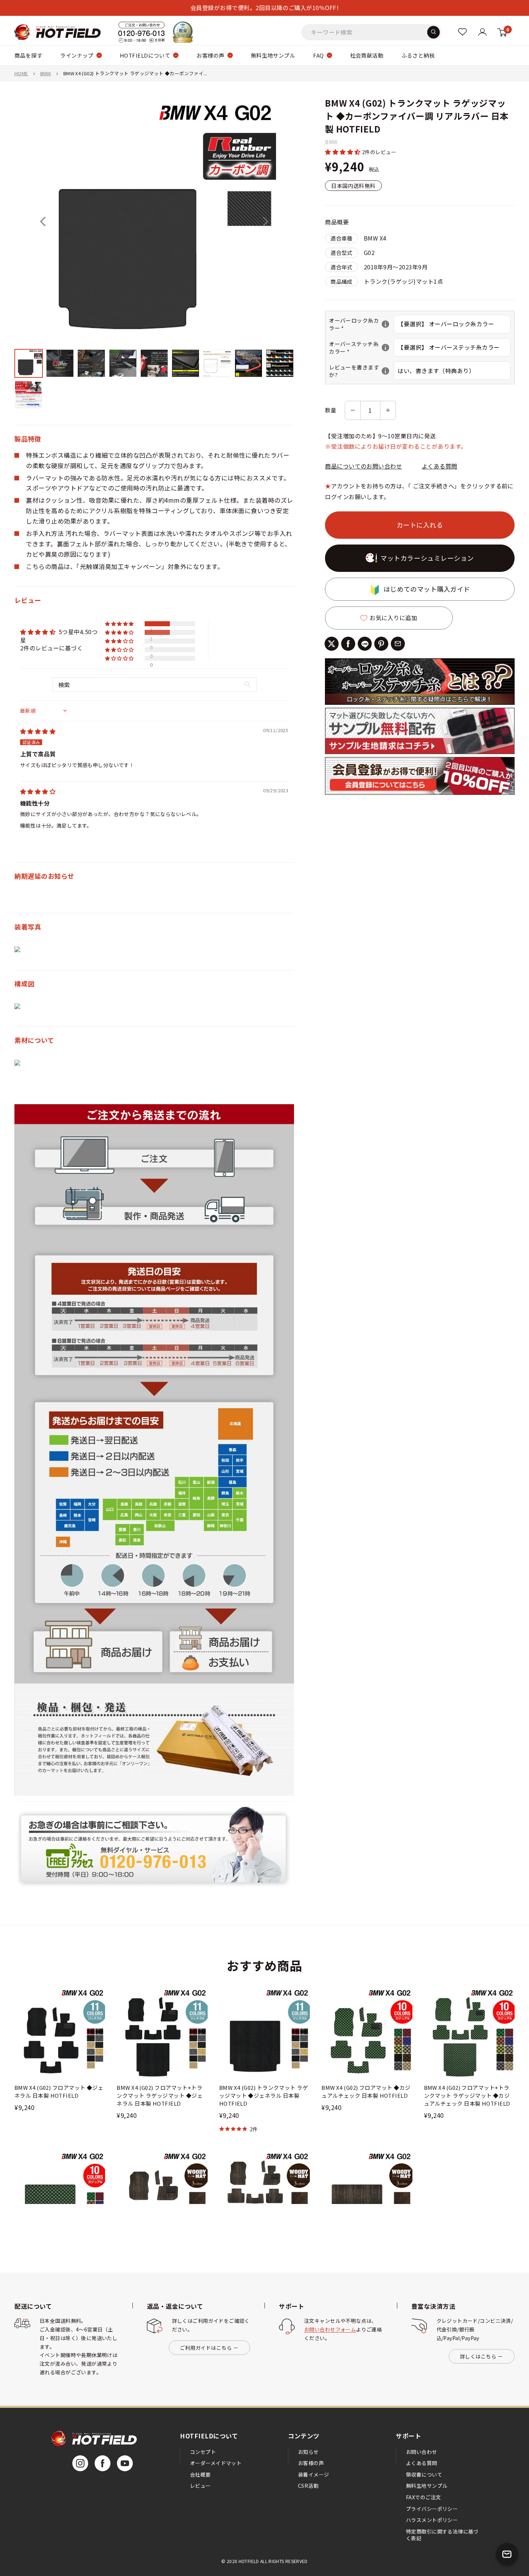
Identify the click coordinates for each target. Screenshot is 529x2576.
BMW (46, 73)
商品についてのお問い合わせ (363, 466)
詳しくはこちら (478, 2356)
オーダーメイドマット (216, 2463)
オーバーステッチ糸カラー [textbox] (361, 348)
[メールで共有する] (398, 644)
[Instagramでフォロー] (80, 2463)
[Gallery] (154, 255)
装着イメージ (314, 2474)
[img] (38, 731)
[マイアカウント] (462, 32)
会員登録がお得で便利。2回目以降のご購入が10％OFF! (264, 8)
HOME (21, 73)
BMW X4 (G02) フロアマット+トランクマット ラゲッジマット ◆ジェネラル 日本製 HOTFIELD (160, 2095)
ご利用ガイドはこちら (206, 2348)
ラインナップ (77, 55)
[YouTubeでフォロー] (125, 2463)
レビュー (200, 2486)
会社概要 (200, 2474)
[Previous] (43, 221)
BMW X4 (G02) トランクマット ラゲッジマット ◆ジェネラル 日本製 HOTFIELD (264, 2095)
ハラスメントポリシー (432, 2520)
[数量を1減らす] (353, 410)
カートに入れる (420, 525)
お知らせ (308, 2452)
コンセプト (203, 2452)
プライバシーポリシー (432, 2509)
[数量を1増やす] (388, 410)
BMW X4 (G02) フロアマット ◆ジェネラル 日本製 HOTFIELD (59, 2091)
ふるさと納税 (418, 55)
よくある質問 (440, 466)
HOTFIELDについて (145, 55)
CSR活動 (308, 2486)
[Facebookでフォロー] (103, 2463)
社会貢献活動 (367, 55)
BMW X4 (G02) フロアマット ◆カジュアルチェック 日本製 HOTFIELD (366, 2091)
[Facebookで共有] (348, 644)
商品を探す (28, 55)
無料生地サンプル (273, 55)
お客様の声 (210, 55)
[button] (343, 152)
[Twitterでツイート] (332, 644)
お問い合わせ (422, 2452)
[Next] (266, 221)
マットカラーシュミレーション (427, 558)
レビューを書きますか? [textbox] (361, 371)
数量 (331, 410)
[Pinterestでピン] (381, 644)
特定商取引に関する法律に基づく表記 (442, 2535)
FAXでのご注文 (423, 2497)
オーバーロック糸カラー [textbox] (361, 324)
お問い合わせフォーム (330, 2329)
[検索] (433, 32)
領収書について (424, 2474)
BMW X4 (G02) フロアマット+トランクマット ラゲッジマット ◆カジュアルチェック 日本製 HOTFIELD (467, 2095)
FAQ (318, 55)
